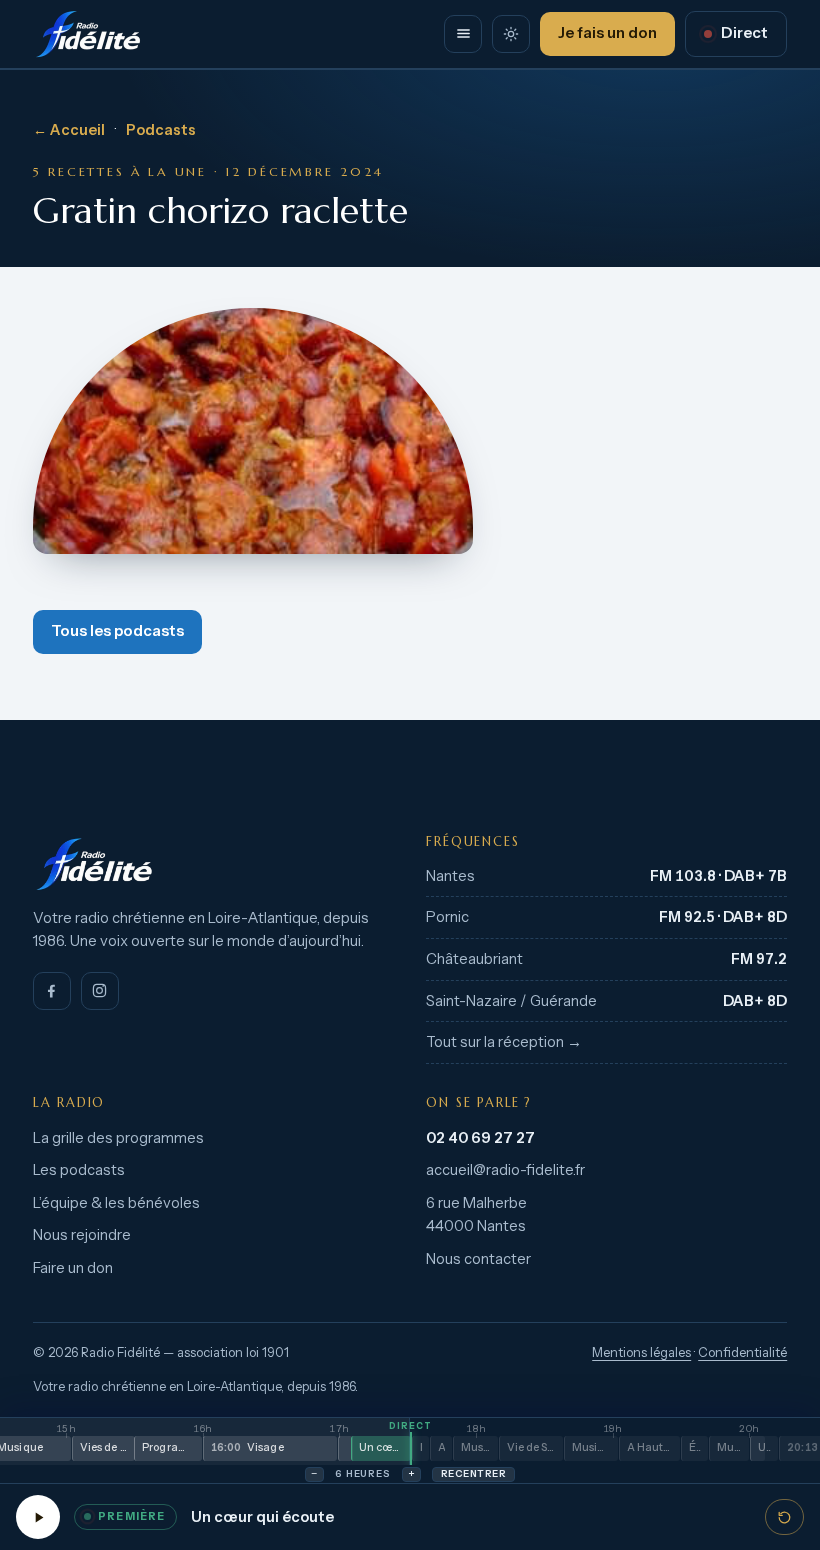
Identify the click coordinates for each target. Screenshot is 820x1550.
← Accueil (69, 130)
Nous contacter (478, 1259)
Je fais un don (607, 33)
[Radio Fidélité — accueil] (88, 34)
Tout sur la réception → (504, 1042)
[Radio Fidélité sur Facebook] (52, 991)
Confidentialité (742, 1352)
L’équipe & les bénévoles (116, 1203)
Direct (744, 33)
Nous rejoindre (82, 1235)
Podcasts (161, 130)
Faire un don (73, 1268)
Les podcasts (79, 1170)
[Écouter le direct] (38, 1517)
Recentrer (473, 1473)
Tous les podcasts (117, 631)
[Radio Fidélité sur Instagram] (100, 991)
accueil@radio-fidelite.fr (505, 1170)
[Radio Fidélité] (213, 864)
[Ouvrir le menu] (463, 34)
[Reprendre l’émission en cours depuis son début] (784, 1517)
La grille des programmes (118, 1138)
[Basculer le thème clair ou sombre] (511, 34)
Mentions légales (641, 1352)
